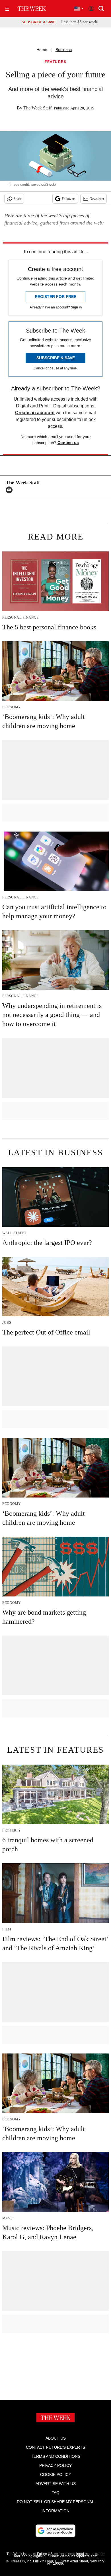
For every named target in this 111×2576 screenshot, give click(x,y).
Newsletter (97, 199)
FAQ (55, 2493)
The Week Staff (37, 108)
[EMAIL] (11, 490)
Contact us (68, 443)
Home (42, 50)
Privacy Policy (55, 2465)
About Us (56, 2438)
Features (55, 62)
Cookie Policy (56, 2475)
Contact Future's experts (55, 2447)
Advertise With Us (56, 2484)
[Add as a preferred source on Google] (55, 2531)
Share (18, 199)
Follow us (69, 199)
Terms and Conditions (56, 2456)
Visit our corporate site (78, 2556)
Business (64, 50)
